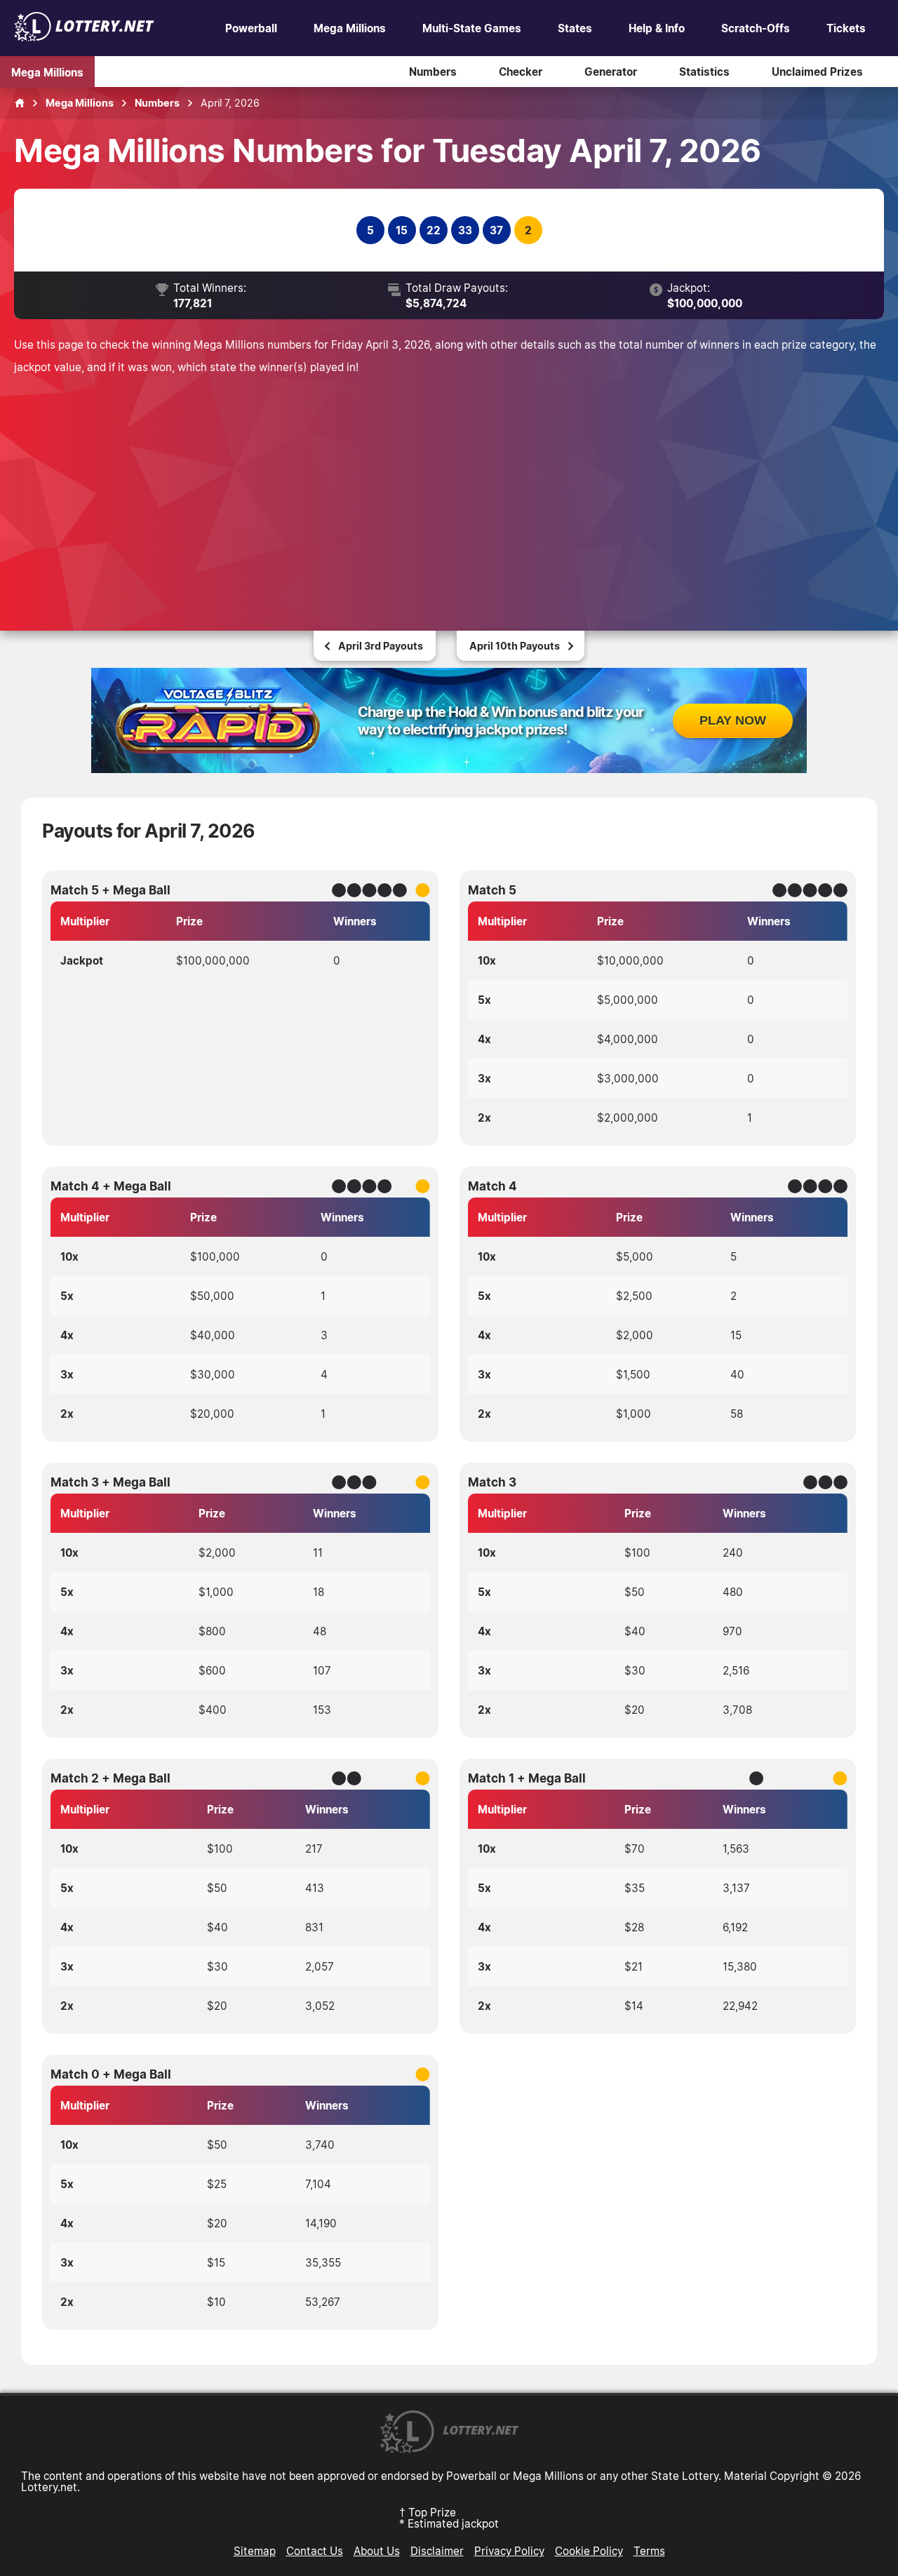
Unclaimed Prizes (817, 72)
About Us (377, 2551)
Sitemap (255, 2551)
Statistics (704, 72)
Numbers (433, 72)
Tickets (846, 28)
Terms (649, 2551)
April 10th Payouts (515, 646)
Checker (521, 72)
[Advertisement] (449, 483)
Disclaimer (437, 2551)
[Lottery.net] (84, 37)
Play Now (733, 720)
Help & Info (657, 28)
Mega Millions (350, 28)
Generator (611, 72)
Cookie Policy (589, 2551)
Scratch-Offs (756, 28)
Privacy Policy (509, 2551)
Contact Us (315, 2551)
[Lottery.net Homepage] (20, 103)
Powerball (251, 28)
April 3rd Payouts (381, 646)
